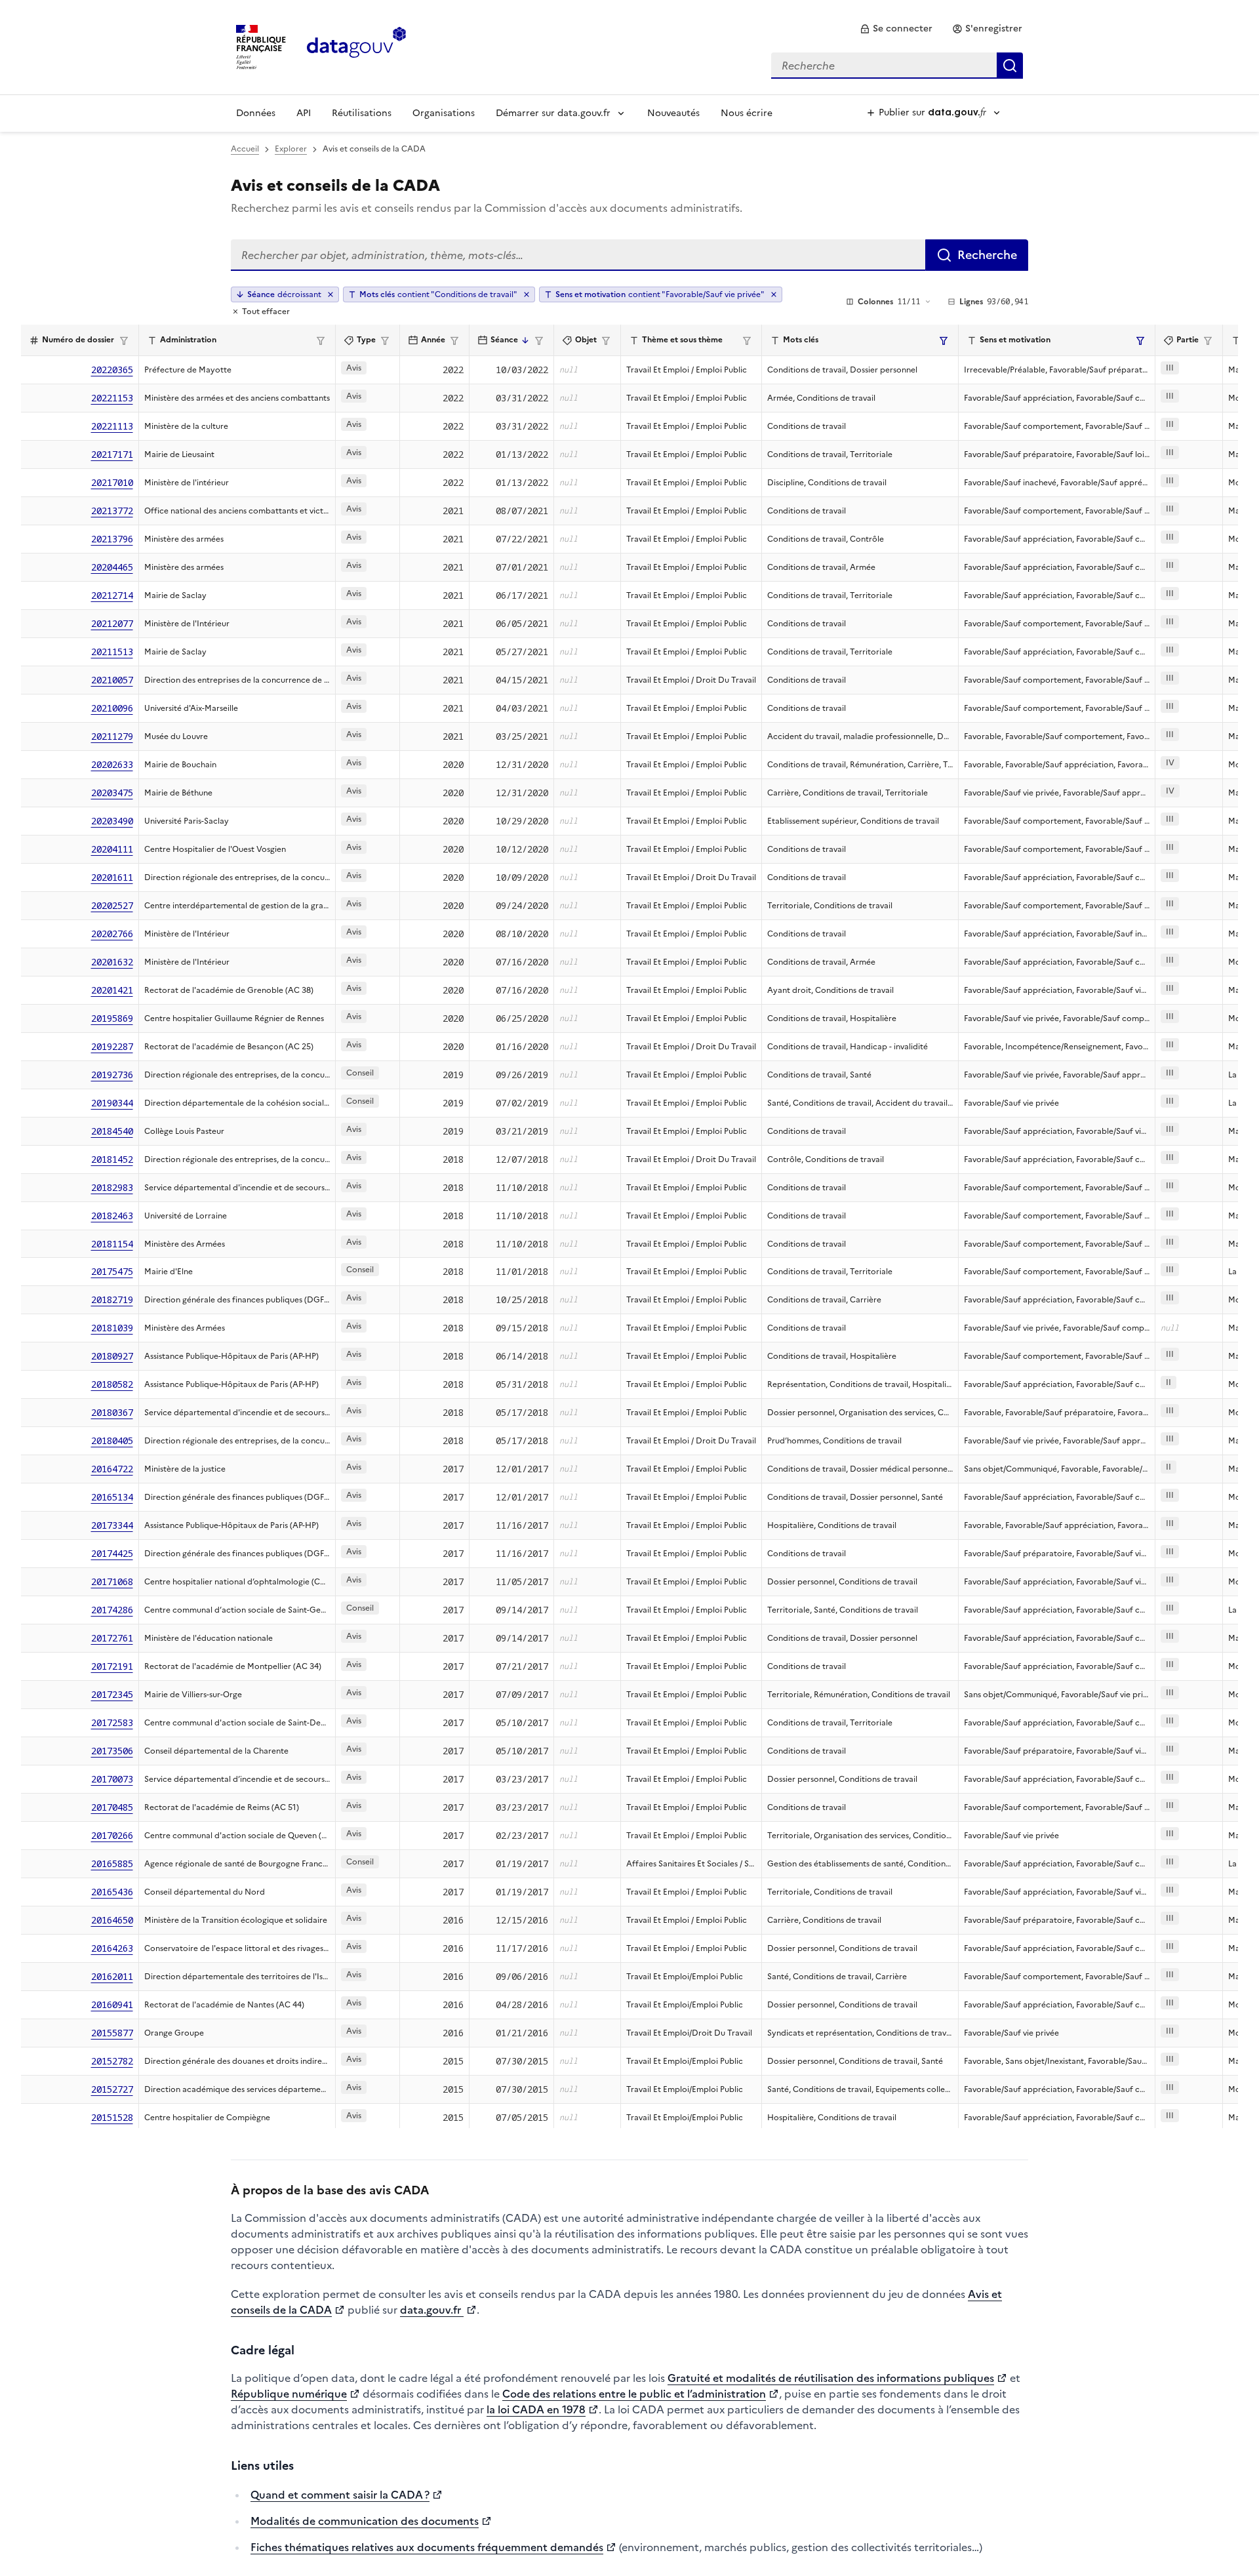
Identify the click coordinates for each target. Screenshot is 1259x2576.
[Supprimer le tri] (330, 294)
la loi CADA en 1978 (536, 2409)
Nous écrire (747, 113)
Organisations (444, 113)
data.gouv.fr (432, 2310)
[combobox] (897, 66)
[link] (896, 29)
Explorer (291, 149)
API (304, 113)
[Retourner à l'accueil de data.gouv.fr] (356, 46)
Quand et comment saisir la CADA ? (340, 2495)
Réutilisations (362, 113)
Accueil (245, 149)
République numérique (289, 2394)
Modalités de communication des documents (365, 2521)
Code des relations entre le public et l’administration (634, 2394)
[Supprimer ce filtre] (527, 294)
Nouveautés (673, 113)
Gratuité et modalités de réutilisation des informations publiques (831, 2378)
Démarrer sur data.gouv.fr (553, 113)
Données (256, 113)
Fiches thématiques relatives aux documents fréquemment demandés (427, 2547)
